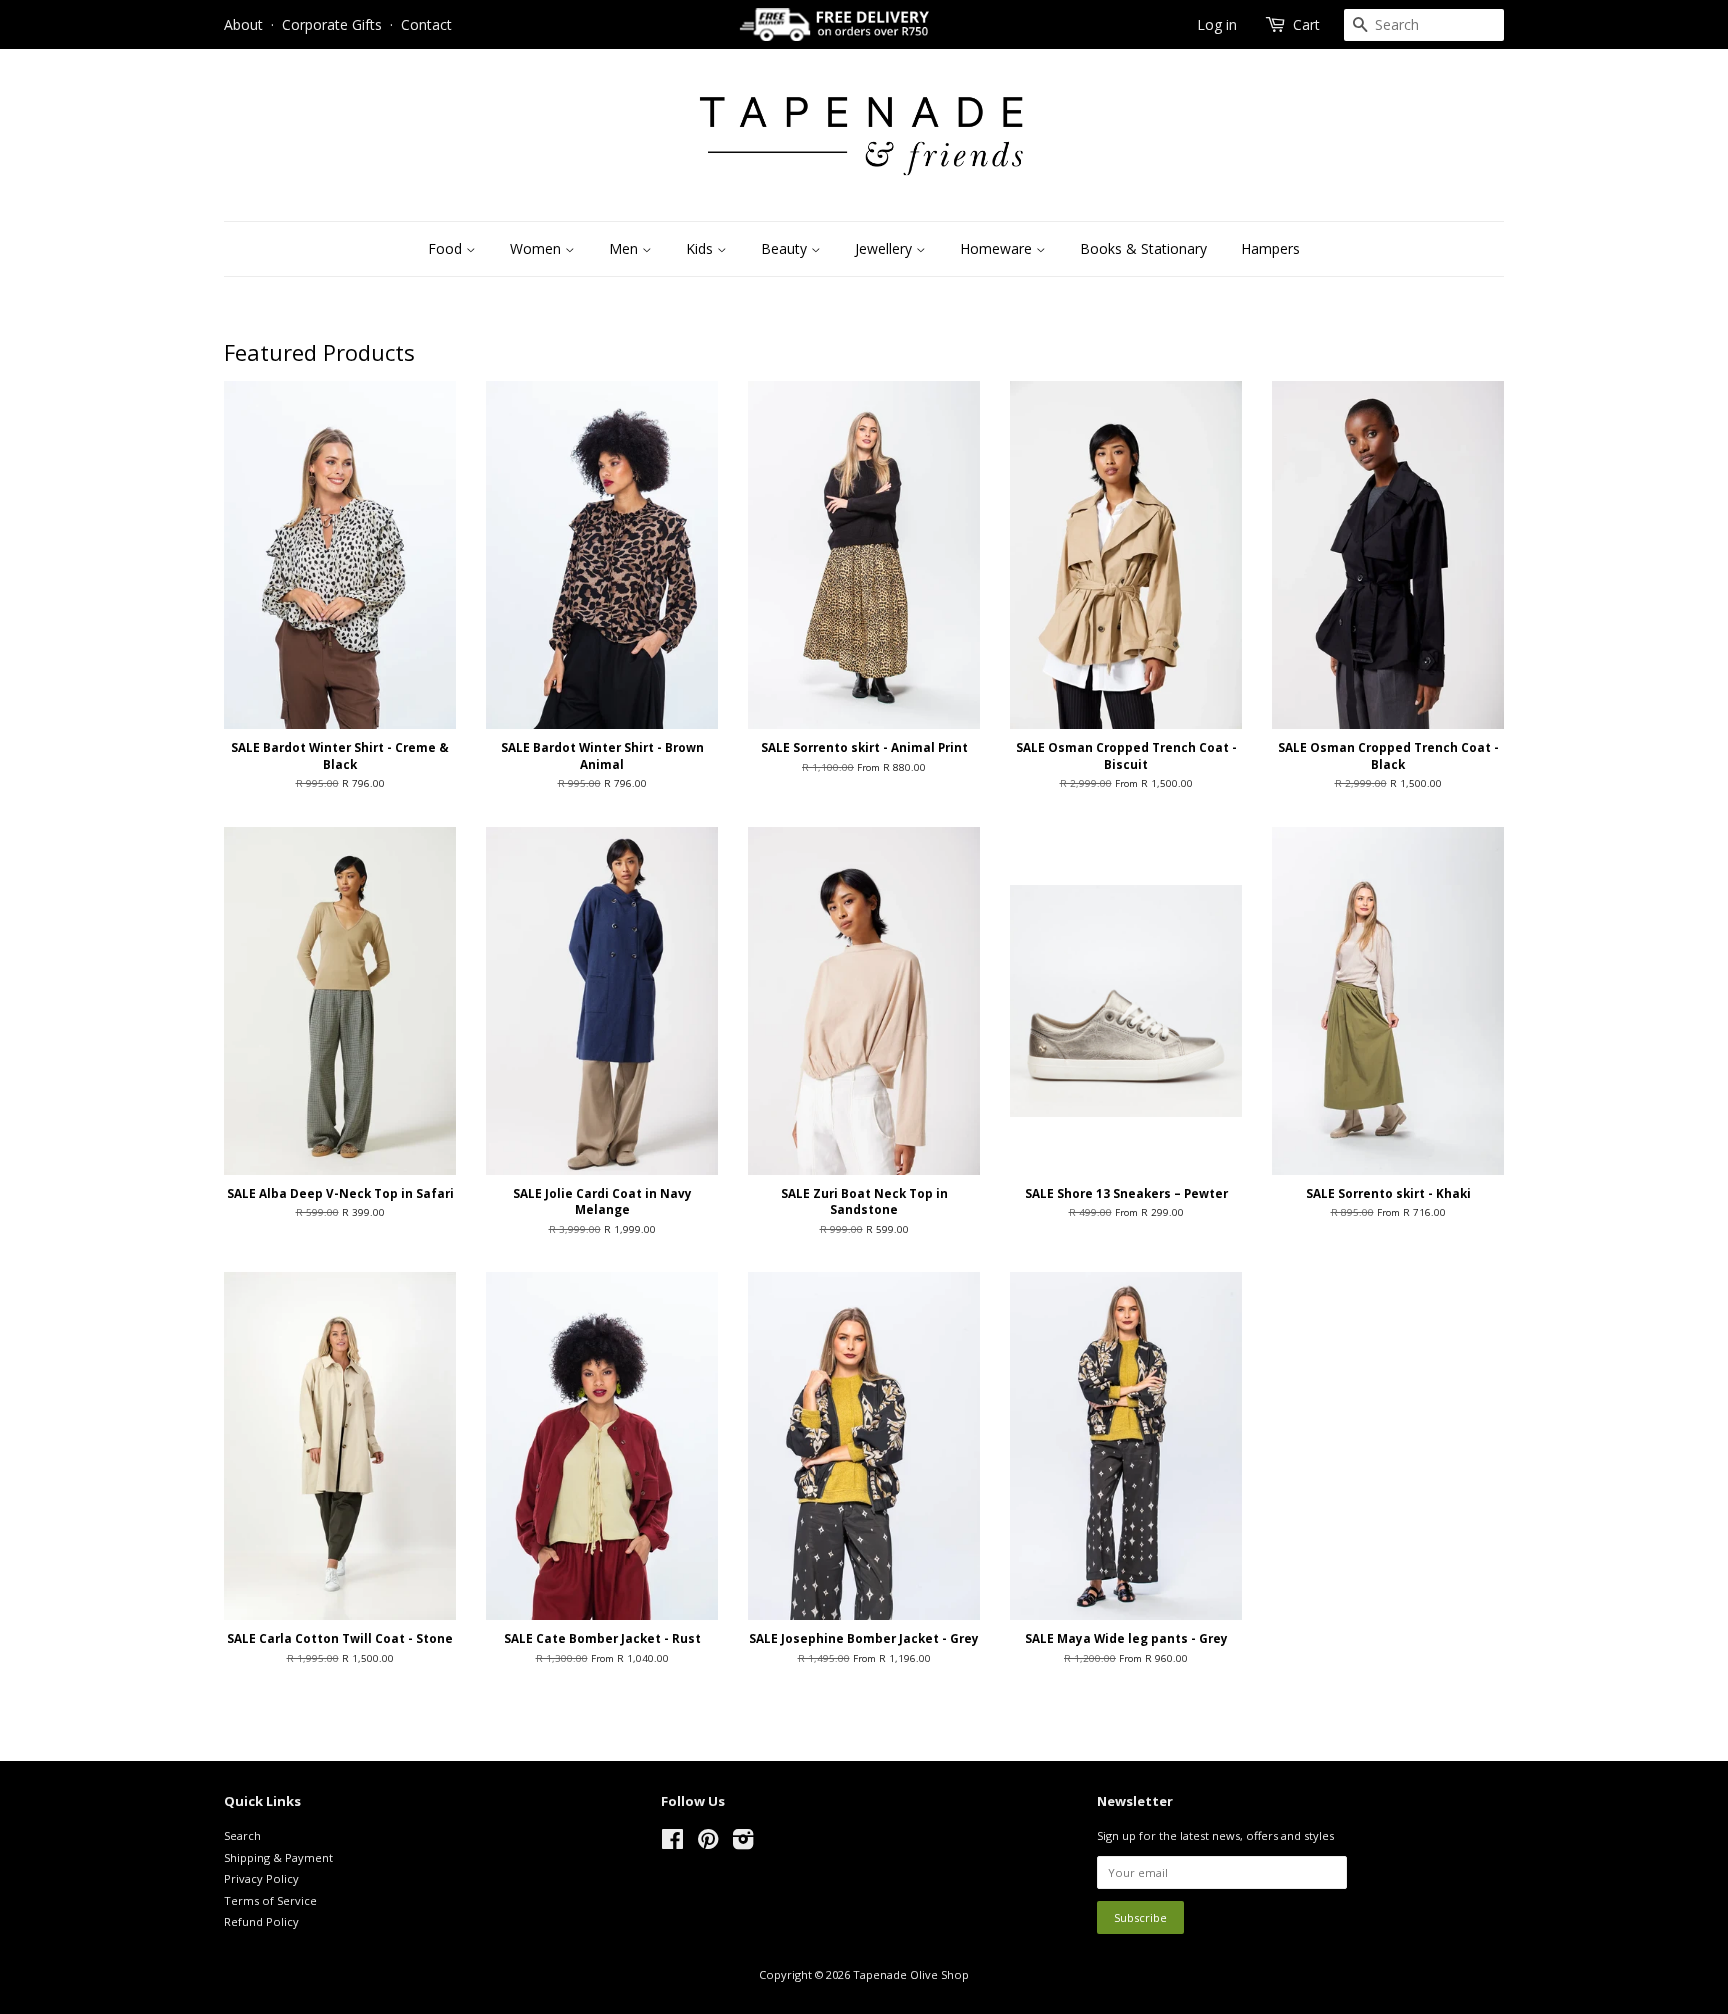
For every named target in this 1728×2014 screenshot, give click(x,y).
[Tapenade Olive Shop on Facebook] (672, 1843)
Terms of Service (270, 1900)
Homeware (998, 248)
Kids (701, 248)
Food (447, 248)
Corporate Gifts (332, 24)
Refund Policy (261, 1921)
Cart (1306, 24)
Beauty (786, 248)
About (243, 24)
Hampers (1270, 248)
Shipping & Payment (278, 1857)
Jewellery (885, 248)
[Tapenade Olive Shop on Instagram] (743, 1843)
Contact (426, 24)
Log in (1217, 24)
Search (242, 1835)
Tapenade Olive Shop (911, 1974)
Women (537, 248)
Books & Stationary (1143, 248)
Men (625, 248)
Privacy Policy (261, 1878)
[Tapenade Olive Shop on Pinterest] (708, 1843)
